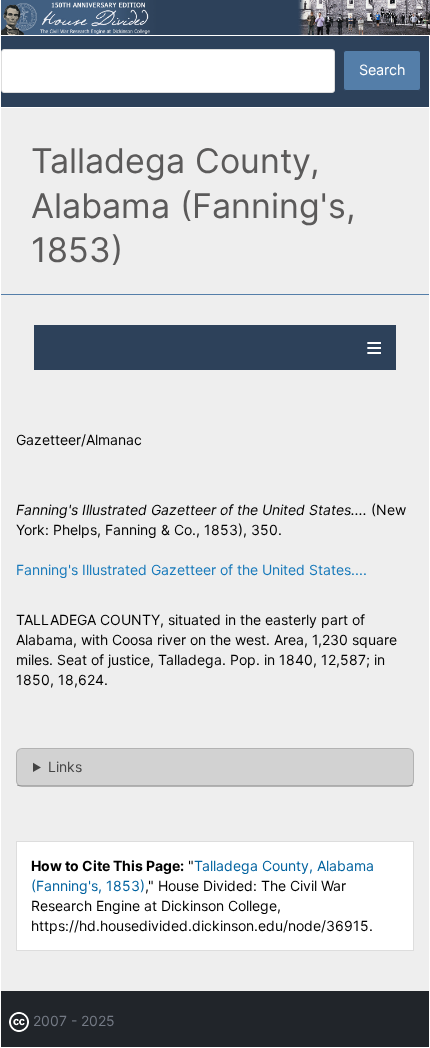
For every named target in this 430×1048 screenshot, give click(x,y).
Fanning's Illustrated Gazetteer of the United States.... (191, 569)
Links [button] (65, 766)
